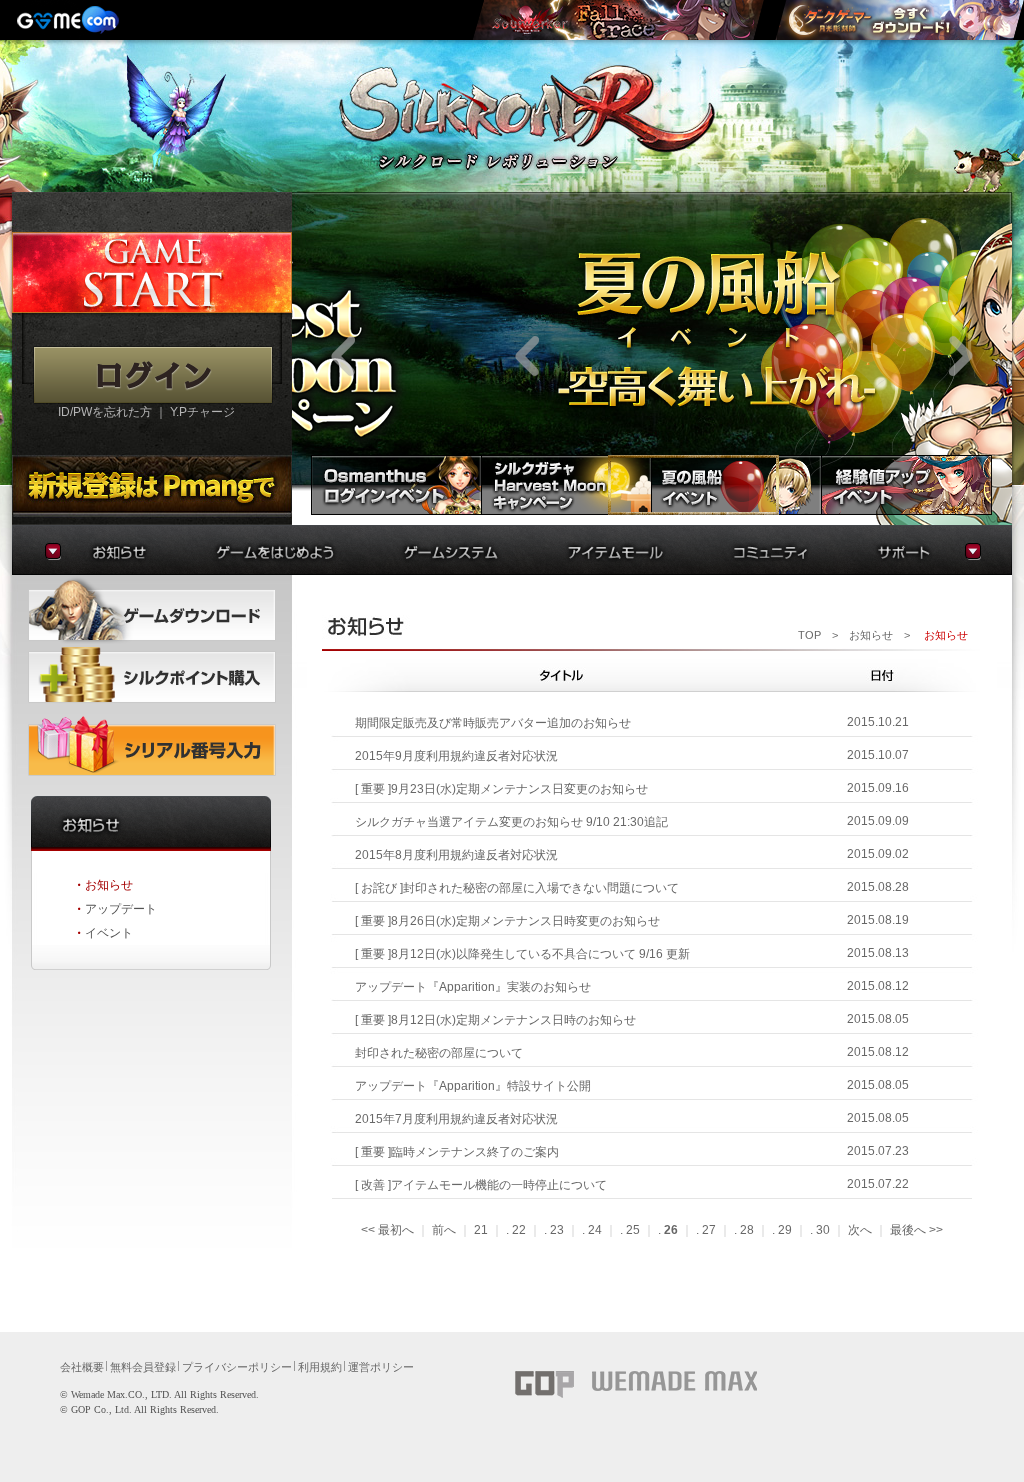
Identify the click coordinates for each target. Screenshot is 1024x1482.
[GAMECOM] (70, 20)
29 (785, 1230)
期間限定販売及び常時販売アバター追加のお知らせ (493, 723)
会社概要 (82, 1367)
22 (519, 1230)
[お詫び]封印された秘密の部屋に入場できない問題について (517, 888)
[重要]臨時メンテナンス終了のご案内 (457, 1152)
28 (747, 1230)
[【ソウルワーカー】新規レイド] (618, 20)
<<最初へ (387, 1230)
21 (481, 1230)
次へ (860, 1230)
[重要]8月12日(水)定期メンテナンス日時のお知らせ (495, 1020)
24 (595, 1230)
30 (823, 1230)
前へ (444, 1230)
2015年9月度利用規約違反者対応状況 (456, 756)
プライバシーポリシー (237, 1367)
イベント (109, 933)
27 (709, 1230)
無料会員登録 (143, 1367)
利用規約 (320, 1367)
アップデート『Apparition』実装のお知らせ (473, 987)
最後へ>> (916, 1230)
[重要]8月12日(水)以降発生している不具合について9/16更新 (522, 954)
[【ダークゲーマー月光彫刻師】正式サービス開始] (899, 20)
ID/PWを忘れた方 (105, 412)
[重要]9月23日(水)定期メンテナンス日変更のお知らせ (501, 789)
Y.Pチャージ (202, 412)
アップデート (121, 909)
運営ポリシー (381, 1367)
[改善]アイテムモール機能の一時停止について (481, 1185)
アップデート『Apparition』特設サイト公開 (473, 1086)
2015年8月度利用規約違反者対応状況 (456, 855)
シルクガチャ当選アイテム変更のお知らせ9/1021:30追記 (511, 822)
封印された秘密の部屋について (439, 1053)
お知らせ (109, 885)
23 (557, 1230)
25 (633, 1230)
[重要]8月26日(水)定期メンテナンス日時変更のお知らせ (507, 921)
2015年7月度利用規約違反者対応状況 (456, 1119)
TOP (809, 635)
